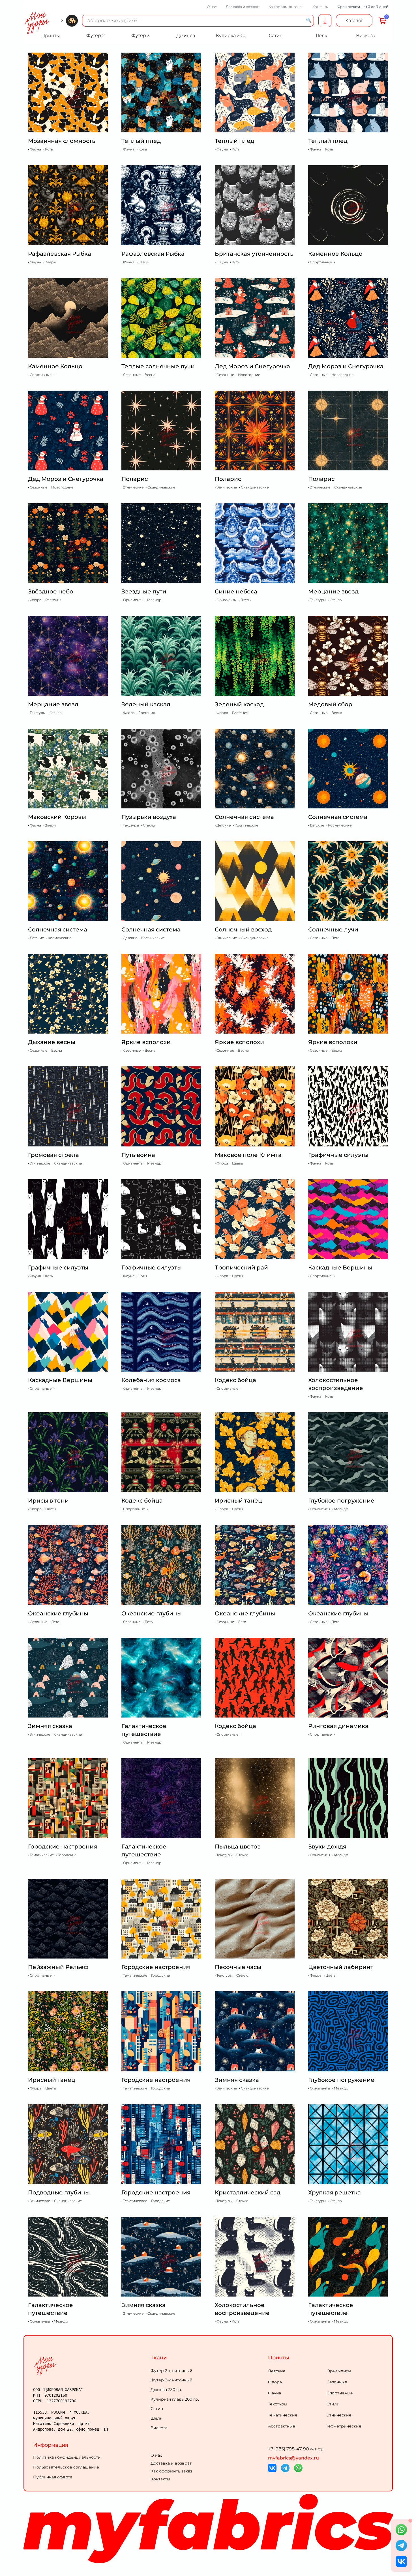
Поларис (135, 479)
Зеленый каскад (146, 704)
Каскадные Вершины (340, 1267)
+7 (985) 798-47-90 (296, 2449)
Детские (277, 2371)
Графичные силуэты (338, 1155)
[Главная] (91, 2366)
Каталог (354, 21)
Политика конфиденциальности (67, 2457)
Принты (279, 2358)
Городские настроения (63, 1847)
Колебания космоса (151, 1380)
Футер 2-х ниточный (171, 2371)
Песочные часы (238, 1967)
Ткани (159, 2358)
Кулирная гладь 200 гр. (175, 2399)
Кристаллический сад (248, 2192)
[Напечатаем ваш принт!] (325, 21)
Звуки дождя (327, 1847)
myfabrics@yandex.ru (293, 2458)
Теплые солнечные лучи (158, 366)
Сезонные (337, 2382)
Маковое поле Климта (248, 1155)
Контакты (320, 7)
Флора (275, 2382)
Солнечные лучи (333, 929)
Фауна (275, 2393)
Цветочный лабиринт (341, 1967)
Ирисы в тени (48, 1501)
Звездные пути (144, 591)
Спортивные (340, 2393)
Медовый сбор (330, 704)
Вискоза (159, 2428)
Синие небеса (236, 591)
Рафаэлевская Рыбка (60, 254)
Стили (333, 2404)
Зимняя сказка (50, 1726)
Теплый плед (141, 141)
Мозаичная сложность (62, 141)
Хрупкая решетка (334, 2192)
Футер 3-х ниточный (171, 2380)
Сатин (157, 2409)
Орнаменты (339, 2371)
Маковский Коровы (57, 817)
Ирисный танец (238, 1501)
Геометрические (344, 2426)
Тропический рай (241, 1267)
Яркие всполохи (146, 1042)
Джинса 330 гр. (166, 2390)
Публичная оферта (53, 2477)
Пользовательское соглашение (66, 2467)
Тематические (283, 2415)
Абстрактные (282, 2426)
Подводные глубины (59, 2192)
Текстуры (278, 2404)
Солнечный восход (243, 929)
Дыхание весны (52, 1042)
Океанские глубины (58, 1613)
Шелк (156, 2418)
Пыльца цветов (238, 1847)
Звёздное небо (51, 591)
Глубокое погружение (341, 1501)
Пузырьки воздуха (149, 817)
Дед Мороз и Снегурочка (252, 366)
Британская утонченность (254, 254)
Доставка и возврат (243, 7)
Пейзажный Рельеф (58, 1967)
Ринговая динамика (338, 1726)
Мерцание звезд (333, 591)
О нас (212, 7)
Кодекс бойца (235, 1380)
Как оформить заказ (286, 7)
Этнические (339, 2415)
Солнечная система (244, 817)
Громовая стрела (53, 1155)
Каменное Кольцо (335, 254)
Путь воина (138, 1155)
